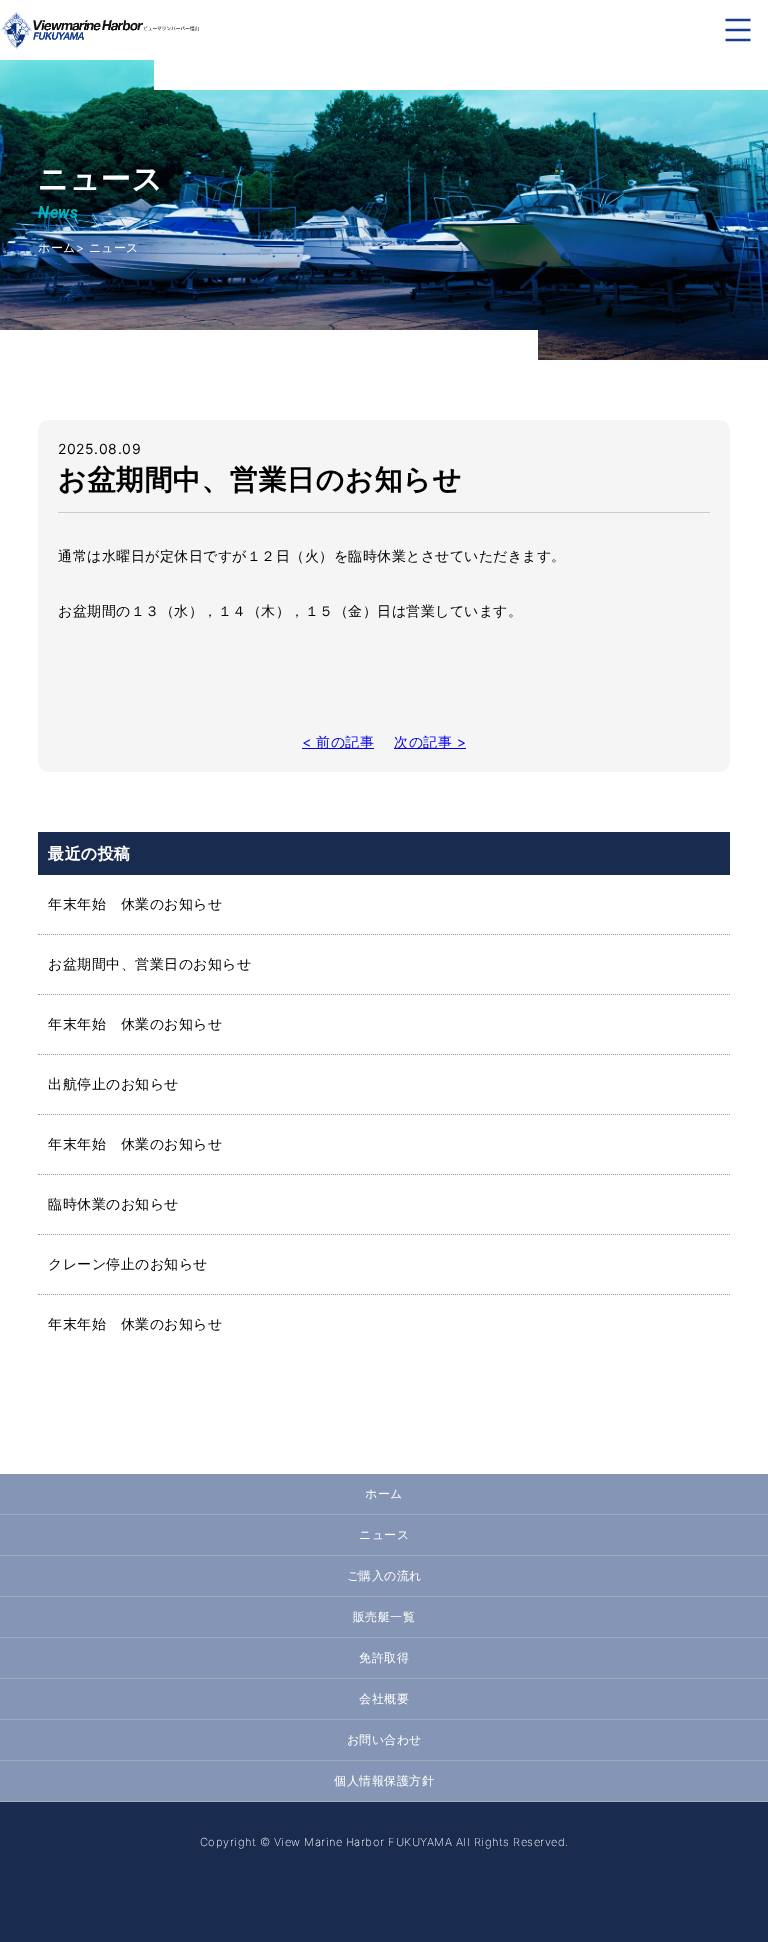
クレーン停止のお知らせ (128, 1263)
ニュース (384, 1534)
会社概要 (384, 1698)
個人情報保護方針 (384, 1780)
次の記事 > (430, 741)
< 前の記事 (338, 741)
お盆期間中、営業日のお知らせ (149, 963)
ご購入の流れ (384, 1575)
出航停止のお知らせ (113, 1083)
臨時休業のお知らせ (113, 1203)
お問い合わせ (384, 1739)
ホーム (57, 247)
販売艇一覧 (384, 1616)
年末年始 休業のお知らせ (135, 903)
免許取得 (384, 1657)
